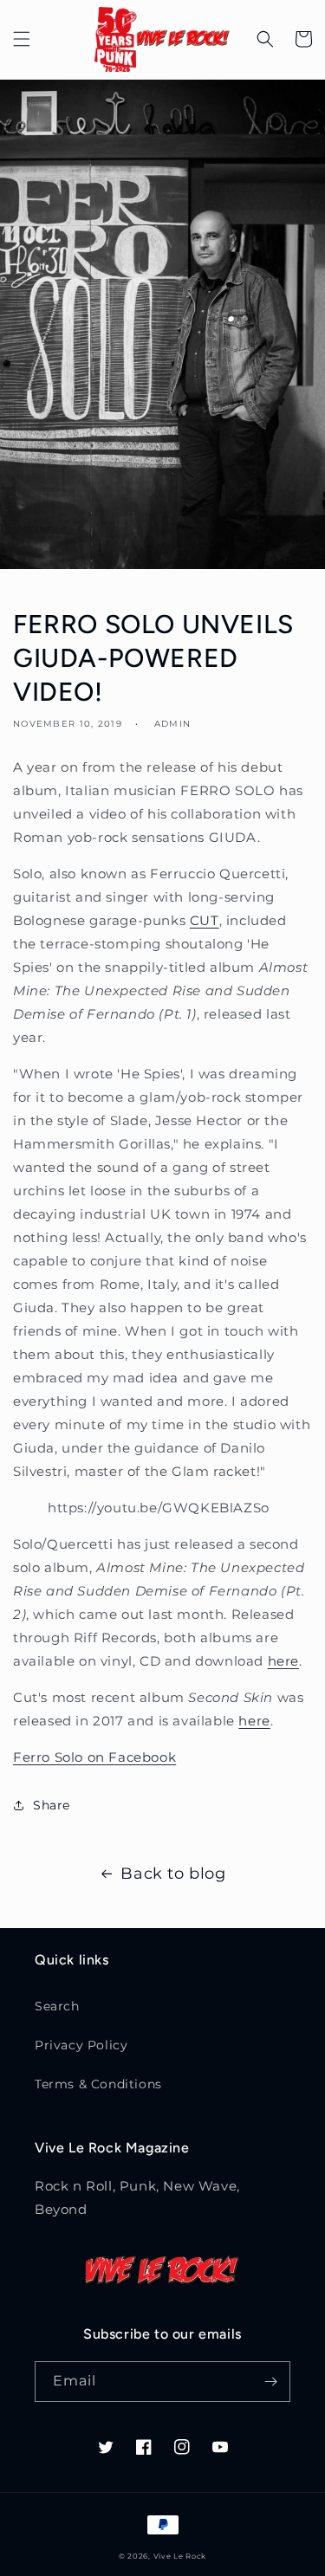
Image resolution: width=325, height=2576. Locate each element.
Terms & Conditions (98, 2084)
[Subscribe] (270, 2382)
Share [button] (52, 1805)
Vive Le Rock (180, 2556)
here (283, 1661)
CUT (205, 920)
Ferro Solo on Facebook (94, 1757)
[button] (22, 39)
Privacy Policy (81, 2045)
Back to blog (173, 1874)
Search (57, 2006)
